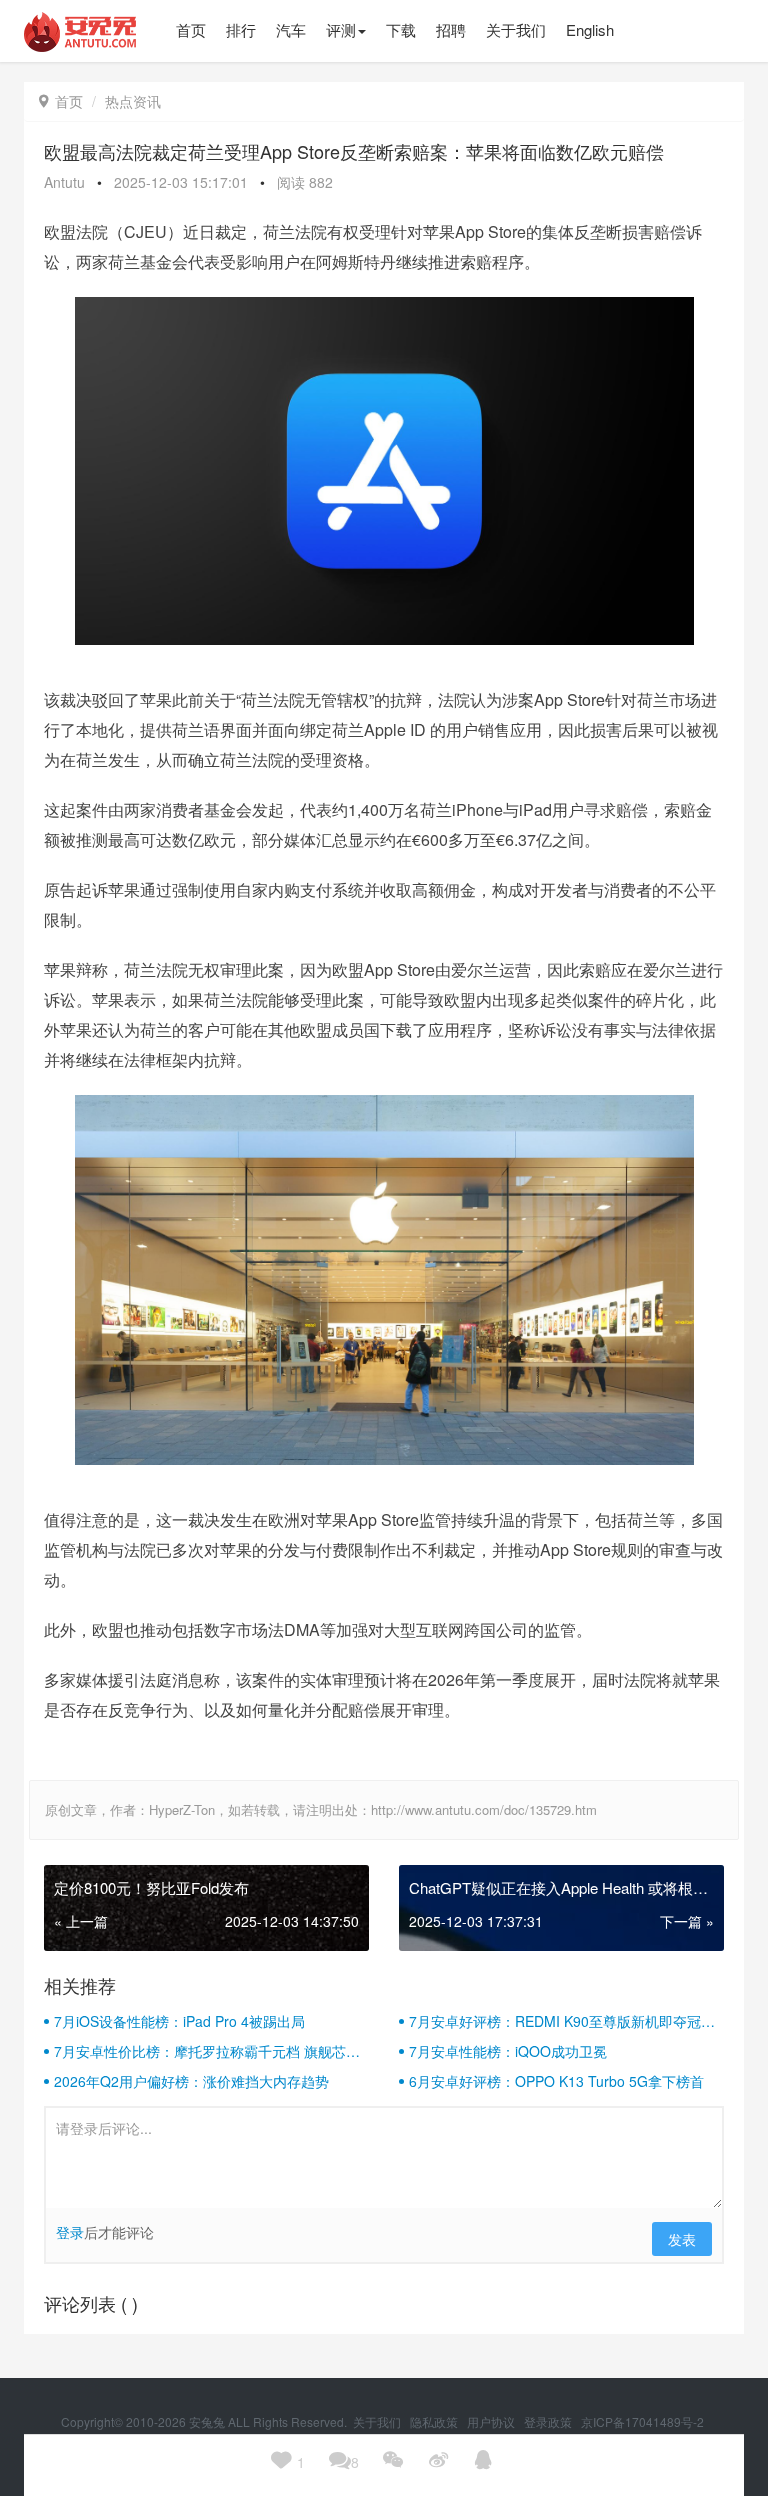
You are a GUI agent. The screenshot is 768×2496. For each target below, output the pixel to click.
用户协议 (492, 2421)
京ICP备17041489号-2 (642, 2421)
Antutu (64, 182)
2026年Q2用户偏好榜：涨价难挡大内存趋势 (191, 2081)
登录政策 (549, 2421)
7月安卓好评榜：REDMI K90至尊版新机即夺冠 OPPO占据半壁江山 (555, 2021)
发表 (682, 2239)
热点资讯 (133, 101)
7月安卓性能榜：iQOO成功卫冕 (508, 2051)
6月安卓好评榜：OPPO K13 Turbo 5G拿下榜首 (556, 2081)
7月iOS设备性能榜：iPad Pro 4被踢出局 (179, 2021)
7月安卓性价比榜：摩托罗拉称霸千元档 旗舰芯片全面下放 (207, 2051)
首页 (61, 101)
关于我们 (378, 2421)
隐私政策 (435, 2421)
